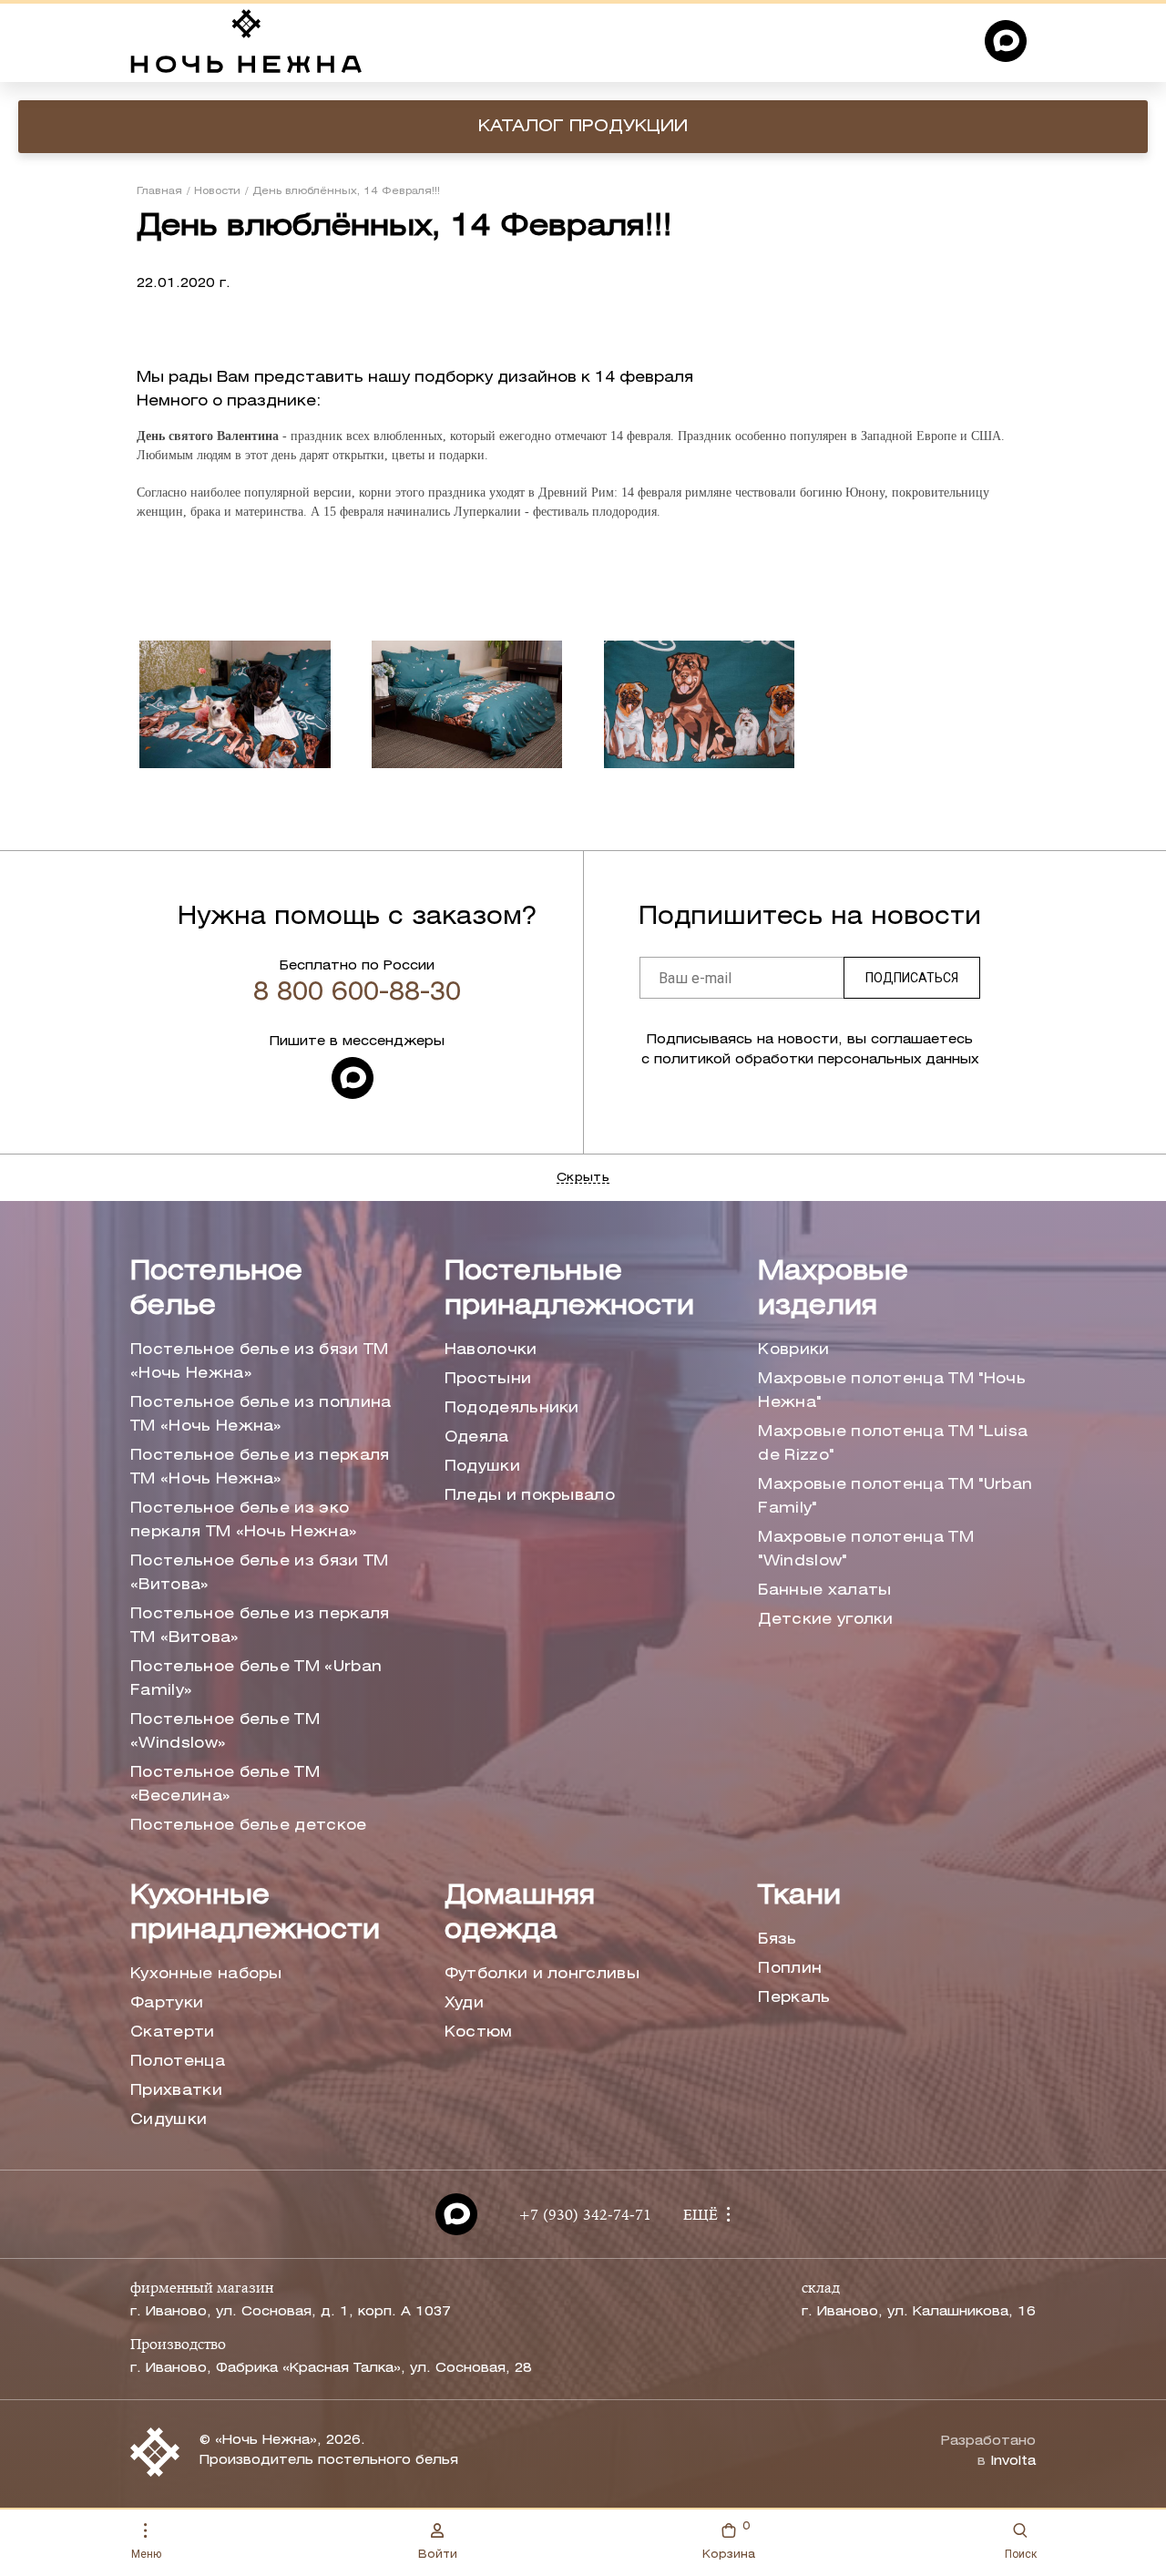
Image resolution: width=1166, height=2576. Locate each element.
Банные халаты (824, 1591)
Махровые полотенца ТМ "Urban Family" (895, 1497)
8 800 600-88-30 (357, 993)
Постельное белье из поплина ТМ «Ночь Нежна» (261, 1415)
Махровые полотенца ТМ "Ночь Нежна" (892, 1391)
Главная (159, 191)
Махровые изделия (833, 1290)
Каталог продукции (583, 127)
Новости (217, 191)
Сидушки (169, 2120)
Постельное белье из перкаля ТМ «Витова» (260, 1626)
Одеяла (477, 1437)
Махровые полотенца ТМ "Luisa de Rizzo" (893, 1444)
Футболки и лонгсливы (542, 1974)
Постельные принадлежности (569, 1290)
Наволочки (491, 1350)
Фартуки (167, 2003)
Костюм (479, 2032)
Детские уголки (825, 1620)
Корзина (729, 2540)
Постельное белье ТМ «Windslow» (225, 1732)
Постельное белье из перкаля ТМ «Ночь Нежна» (260, 1468)
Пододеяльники (512, 1408)
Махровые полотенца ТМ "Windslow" (866, 1550)
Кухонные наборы (206, 1974)
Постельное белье (216, 1290)
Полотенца (178, 2062)
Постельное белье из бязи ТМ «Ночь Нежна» (260, 1362)
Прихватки (176, 2091)
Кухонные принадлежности (255, 1914)
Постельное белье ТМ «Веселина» (225, 1785)
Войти (438, 2555)
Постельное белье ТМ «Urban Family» (256, 1679)
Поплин (790, 1969)
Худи (464, 2003)
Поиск (1021, 2554)
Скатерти (173, 2032)
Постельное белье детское (249, 1826)
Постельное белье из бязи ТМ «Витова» (260, 1573)
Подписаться (912, 978)
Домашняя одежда (520, 1914)
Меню (146, 2554)
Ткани (799, 1897)
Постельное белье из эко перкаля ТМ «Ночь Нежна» (244, 1520)
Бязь (777, 1940)
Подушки (482, 1467)
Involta (1013, 2462)
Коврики (793, 1350)
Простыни (488, 1379)
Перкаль (794, 1998)
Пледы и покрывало (530, 1496)
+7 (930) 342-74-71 (585, 2216)
